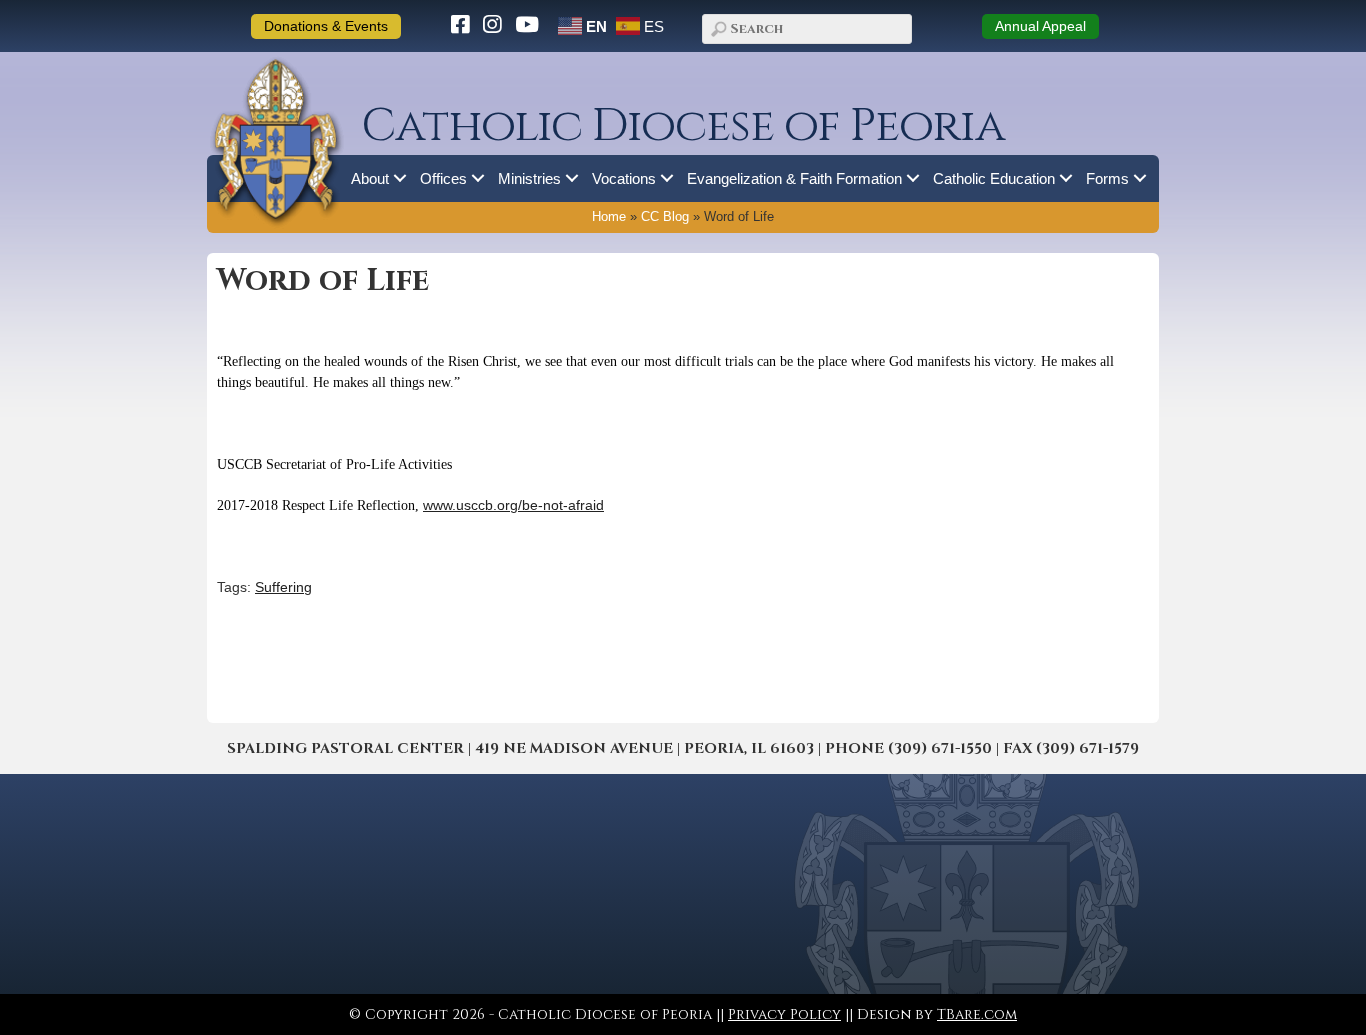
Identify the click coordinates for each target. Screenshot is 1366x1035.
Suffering (283, 587)
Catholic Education (994, 178)
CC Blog (665, 217)
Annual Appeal (1040, 26)
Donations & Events (326, 26)
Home (609, 217)
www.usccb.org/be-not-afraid (513, 505)
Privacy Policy (784, 1014)
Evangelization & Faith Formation (794, 178)
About (370, 178)
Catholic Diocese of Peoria (683, 126)
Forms (1107, 178)
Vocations (624, 178)
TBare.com (977, 1014)
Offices (443, 178)
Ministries (529, 178)
